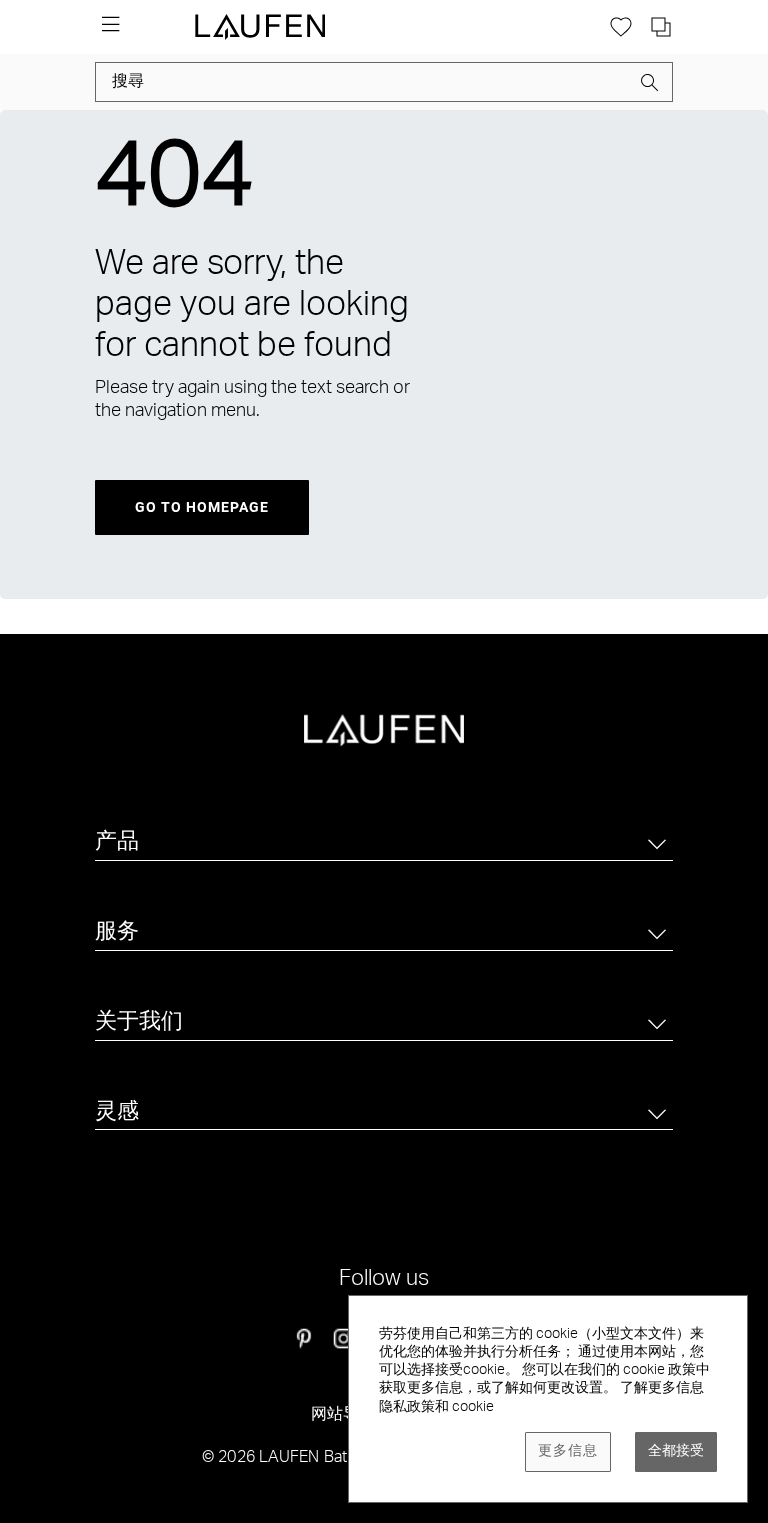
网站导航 (343, 1416)
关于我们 (139, 1023)
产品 (117, 843)
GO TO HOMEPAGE (202, 507)
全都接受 (676, 1452)
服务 (117, 933)
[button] (650, 86)
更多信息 (568, 1452)
